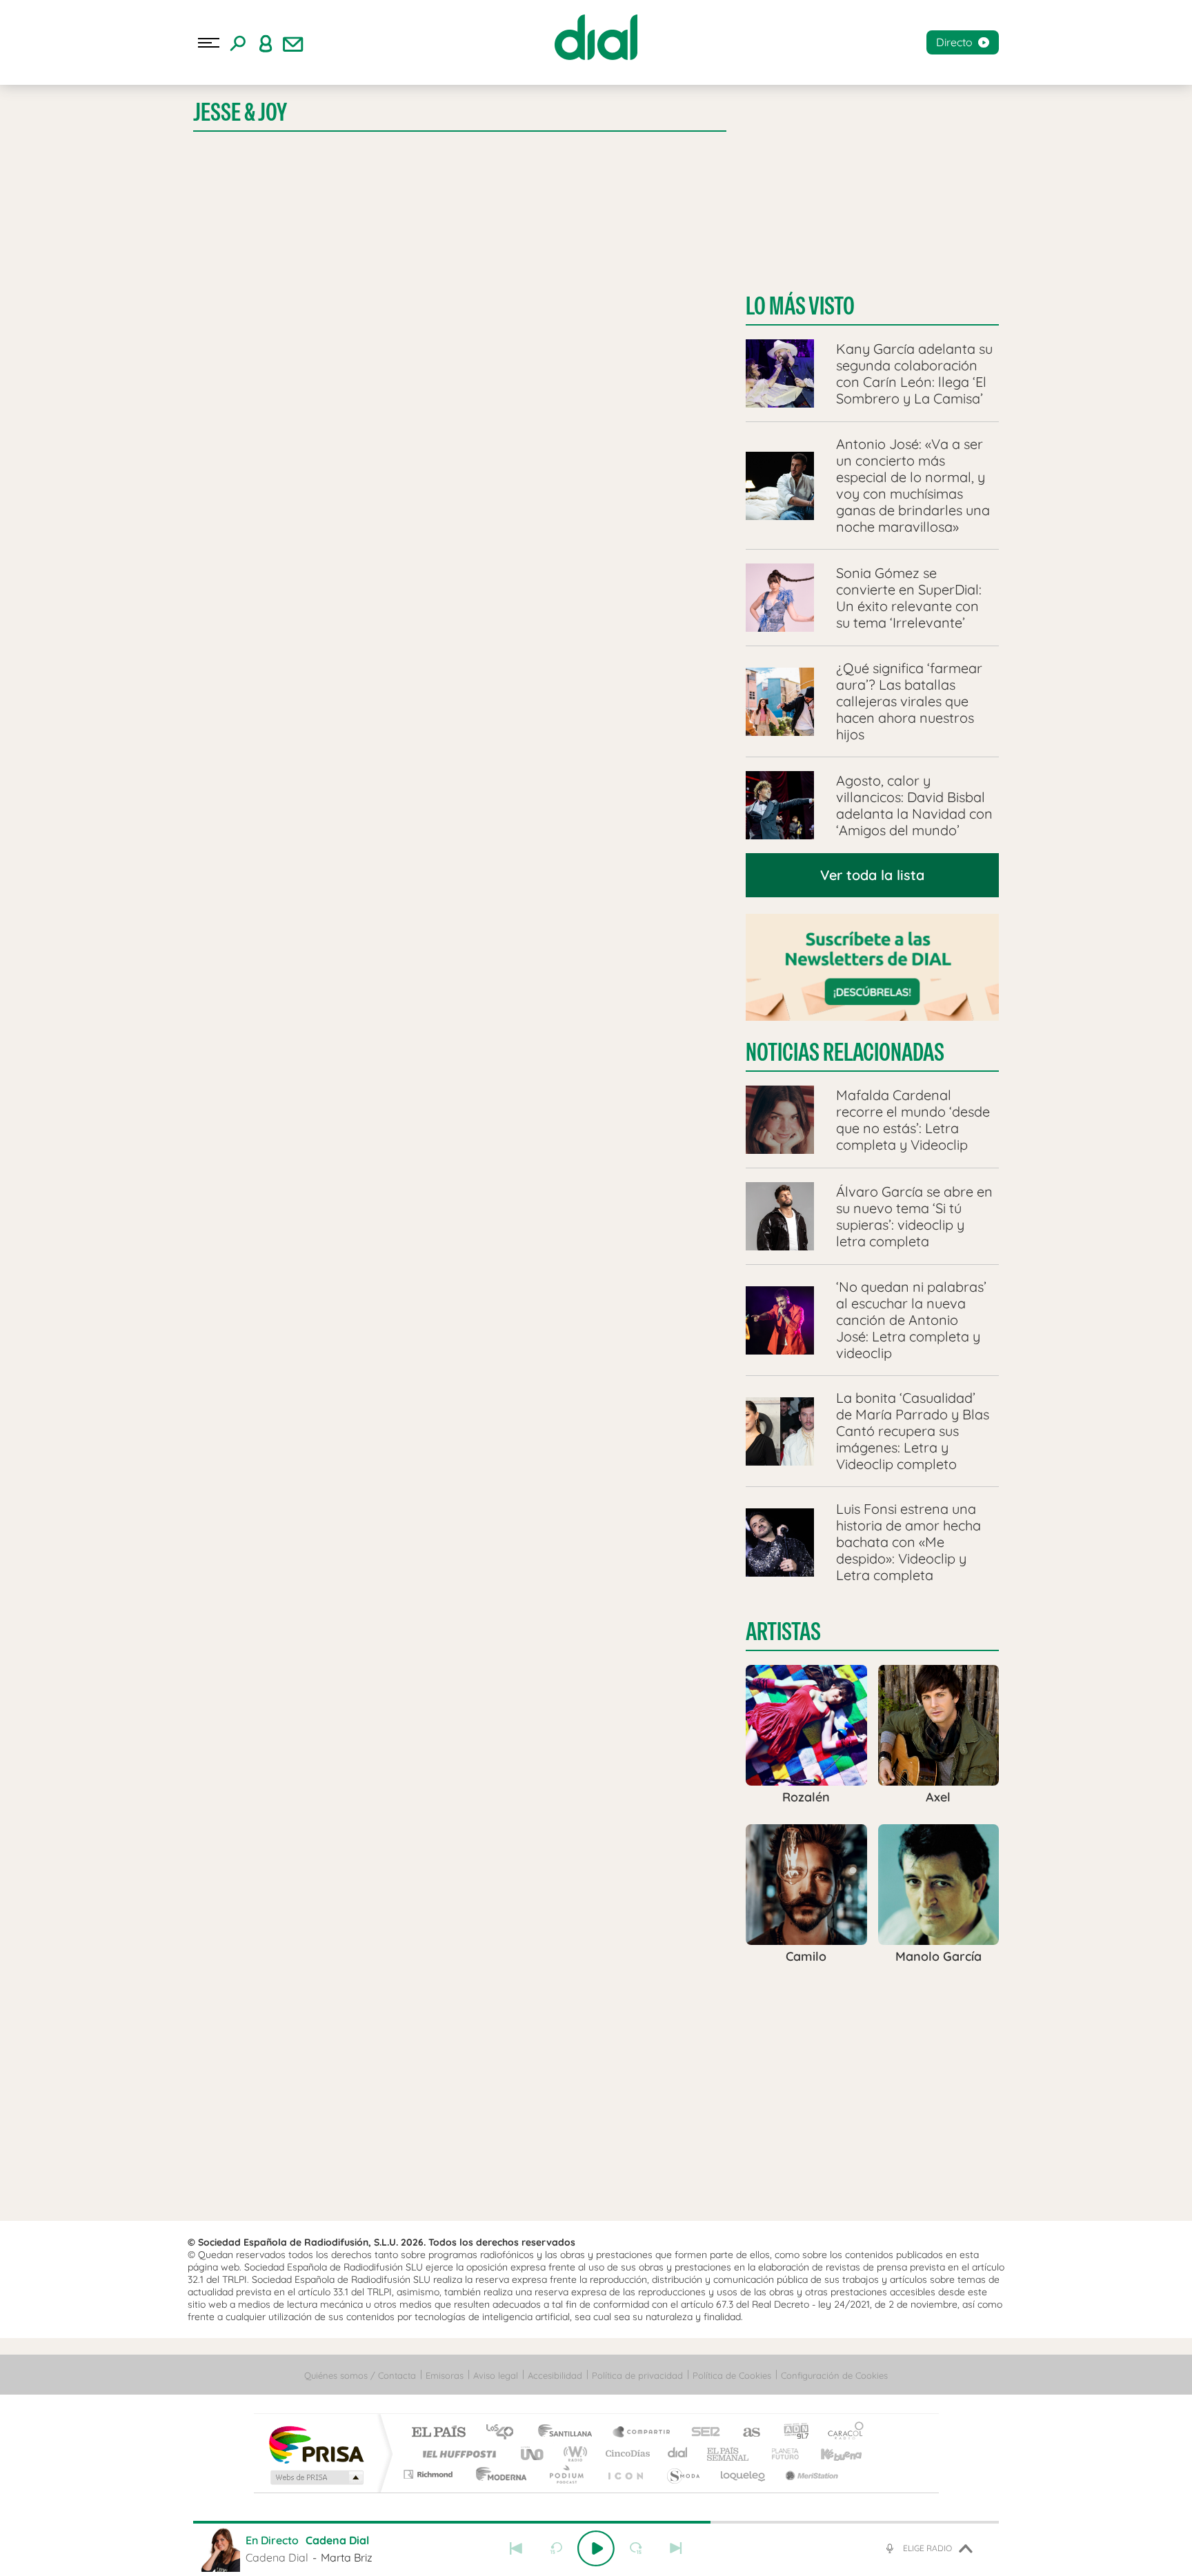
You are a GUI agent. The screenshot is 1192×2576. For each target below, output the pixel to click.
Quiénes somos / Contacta (360, 2375)
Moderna (498, 2474)
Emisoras (445, 2375)
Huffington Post (457, 2454)
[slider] (596, 2522)
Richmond (430, 2474)
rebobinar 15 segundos (556, 2548)
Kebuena (829, 2454)
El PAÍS (438, 2433)
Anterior (516, 2548)
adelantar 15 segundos (636, 2548)
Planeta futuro (779, 2454)
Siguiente (676, 2548)
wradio (573, 2454)
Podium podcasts (566, 2474)
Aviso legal (496, 2375)
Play (596, 2548)
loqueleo (744, 2474)
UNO (533, 2454)
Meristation (810, 2474)
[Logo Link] (596, 37)
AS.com (745, 2433)
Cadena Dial (678, 2454)
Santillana (569, 2433)
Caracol (842, 2433)
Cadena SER (702, 2433)
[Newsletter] (293, 43)
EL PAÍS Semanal (729, 2454)
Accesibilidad (555, 2375)
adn (791, 2433)
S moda (683, 2474)
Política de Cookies (732, 2375)
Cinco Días (626, 2454)
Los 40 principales (505, 2433)
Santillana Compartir (642, 2433)
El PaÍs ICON (625, 2474)
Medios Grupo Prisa (316, 2477)
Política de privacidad (637, 2375)
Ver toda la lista (872, 875)
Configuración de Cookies (834, 2375)
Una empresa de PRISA (316, 2444)
